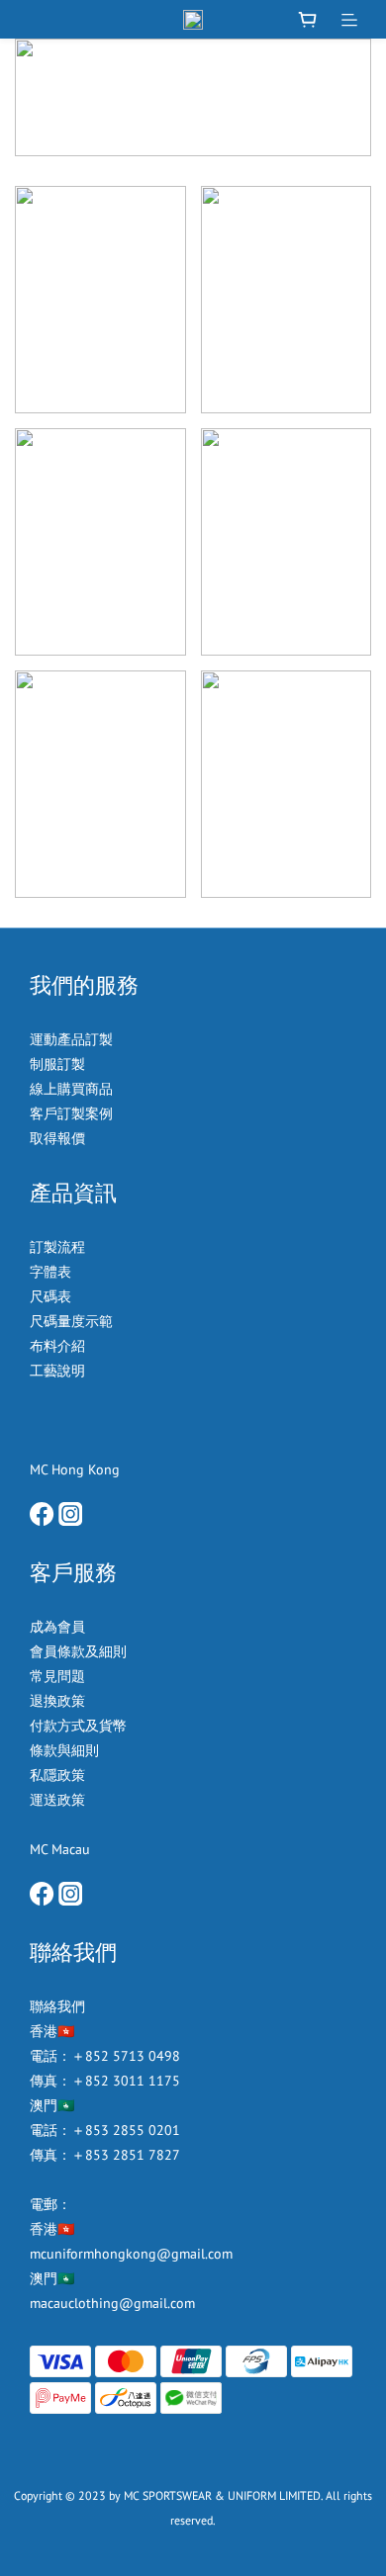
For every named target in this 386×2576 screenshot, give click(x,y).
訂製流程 (57, 1247)
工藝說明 (57, 1371)
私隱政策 (57, 1775)
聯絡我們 (57, 2006)
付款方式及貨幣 (78, 1726)
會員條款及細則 (78, 1651)
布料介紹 (59, 1346)
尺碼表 (50, 1296)
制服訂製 (57, 1064)
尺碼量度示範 (73, 1321)
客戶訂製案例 (71, 1113)
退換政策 (57, 1701)
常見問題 (57, 1676)
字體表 (50, 1272)
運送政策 (57, 1800)
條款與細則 (64, 1750)
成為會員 (57, 1627)
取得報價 (57, 1138)
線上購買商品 (71, 1089)
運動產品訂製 (73, 1039)
